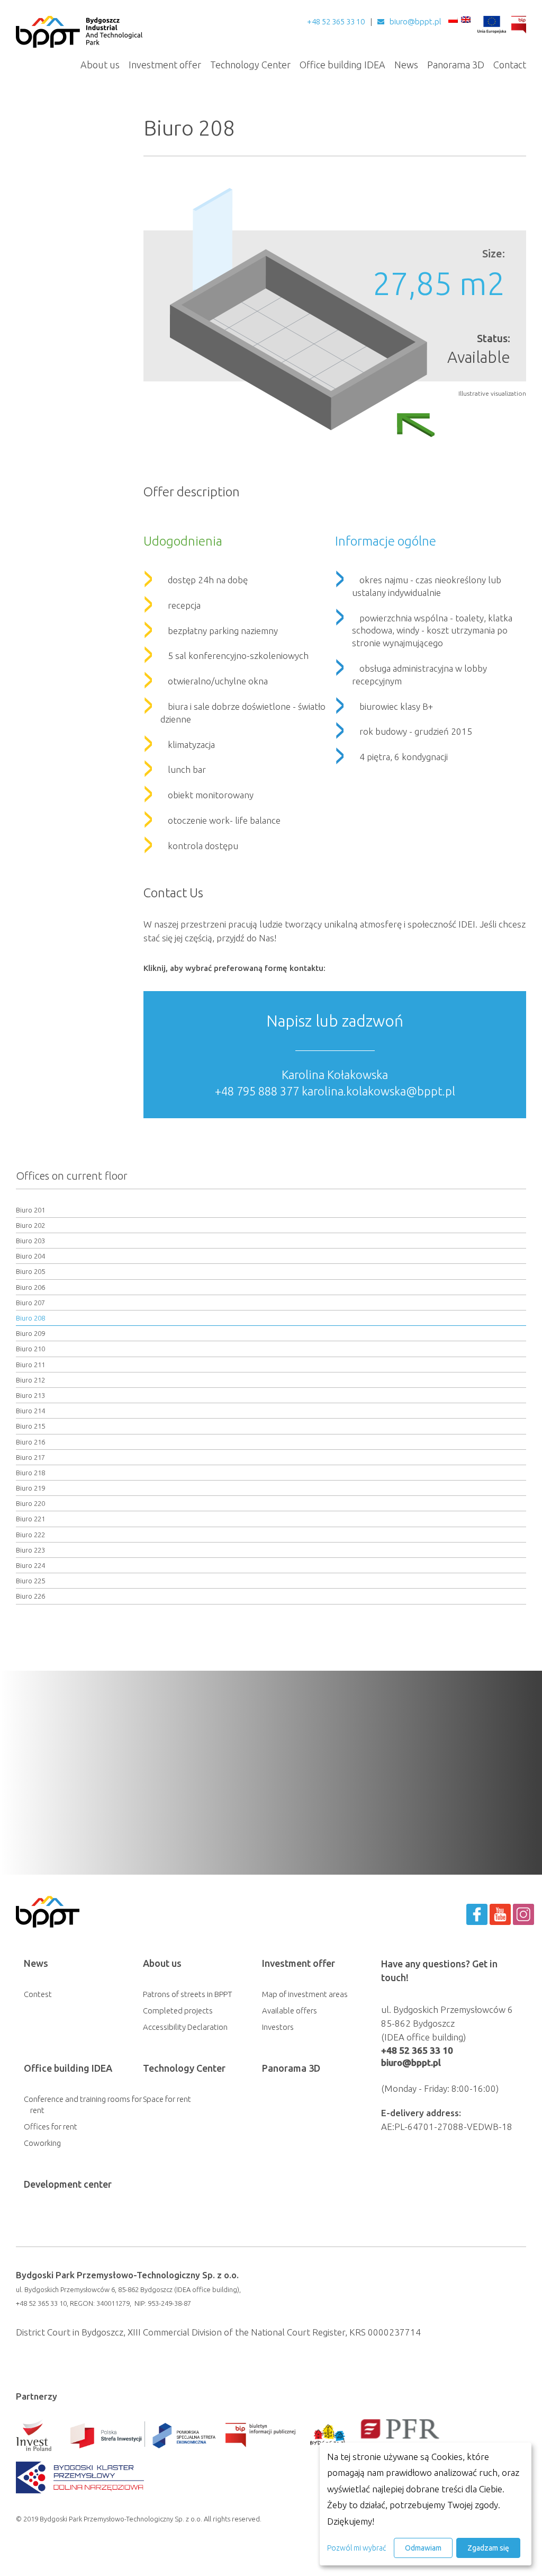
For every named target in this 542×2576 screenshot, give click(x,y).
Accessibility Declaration (185, 2027)
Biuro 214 (30, 1411)
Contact (510, 65)
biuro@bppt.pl (415, 21)
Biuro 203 (30, 1241)
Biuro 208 (30, 1318)
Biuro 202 (30, 1225)
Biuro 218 (30, 1473)
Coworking (42, 2143)
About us (100, 65)
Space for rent (167, 2099)
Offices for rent (51, 2127)
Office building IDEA (342, 65)
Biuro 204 (30, 1256)
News (406, 65)
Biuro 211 (30, 1365)
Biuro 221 (30, 1519)
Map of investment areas (305, 1994)
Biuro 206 (30, 1287)
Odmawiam (423, 2548)
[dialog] (426, 2504)
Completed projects (178, 2011)
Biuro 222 (30, 1535)
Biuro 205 (30, 1271)
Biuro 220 (30, 1503)
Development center (68, 2184)
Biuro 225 (30, 1581)
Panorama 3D (456, 65)
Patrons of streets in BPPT (188, 1994)
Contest (38, 1994)
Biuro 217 (30, 1457)
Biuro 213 (30, 1395)
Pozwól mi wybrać (356, 2548)
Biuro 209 (30, 1333)
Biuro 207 (30, 1303)
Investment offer (165, 65)
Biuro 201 (30, 1210)
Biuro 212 (30, 1380)
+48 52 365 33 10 (336, 21)
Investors (278, 2027)
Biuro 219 (30, 1488)
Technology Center (250, 65)
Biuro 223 (30, 1550)
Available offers (290, 2011)
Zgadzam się (488, 2548)
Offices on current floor (72, 1176)
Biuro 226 (30, 1596)
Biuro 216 (30, 1442)
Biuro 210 (30, 1349)
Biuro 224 (30, 1565)
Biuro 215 (30, 1426)
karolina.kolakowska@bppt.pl (378, 1091)
